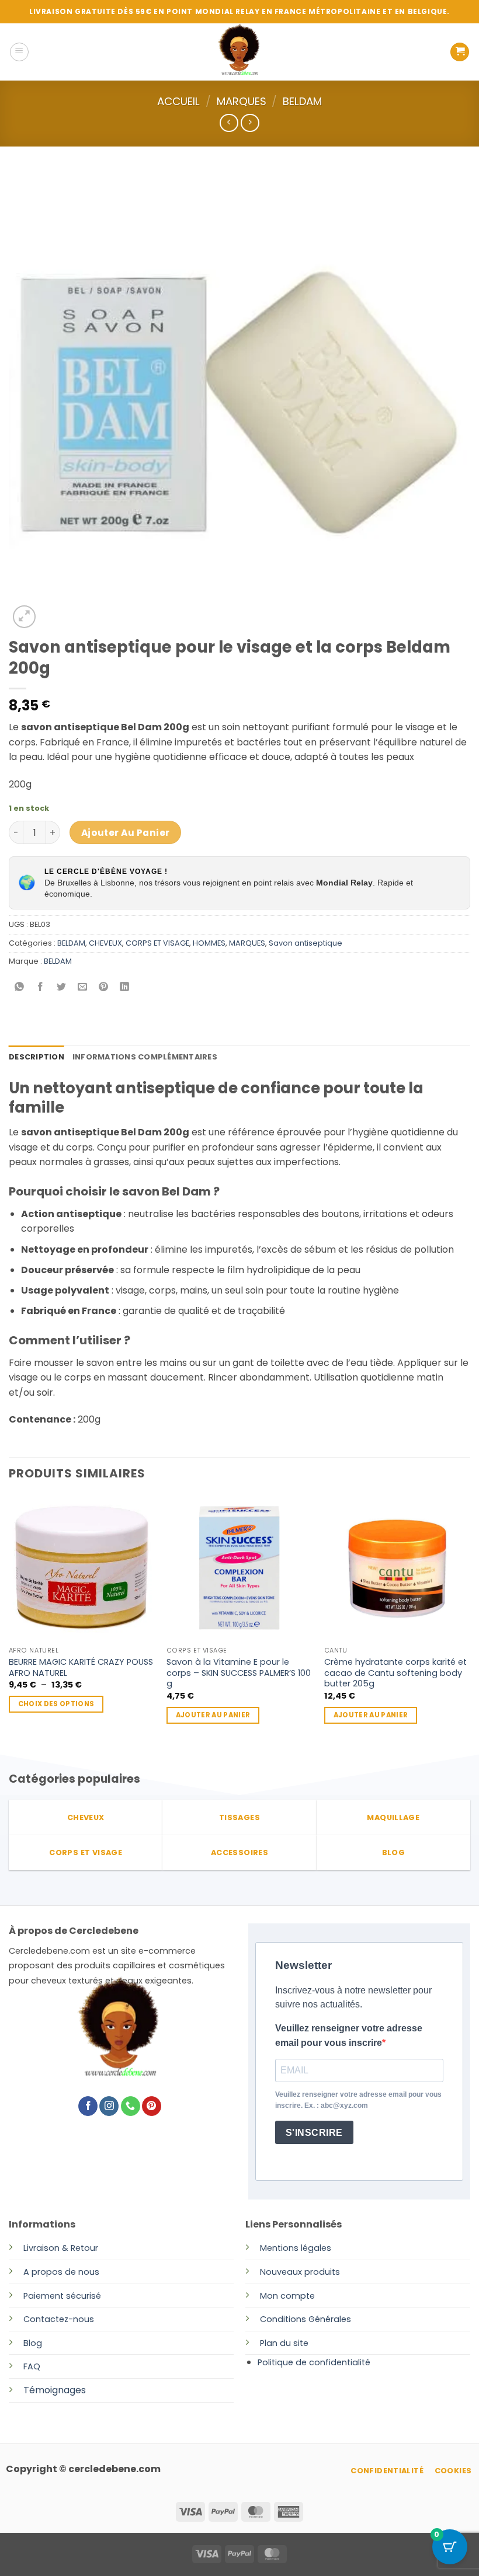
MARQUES (242, 101)
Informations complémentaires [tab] (145, 1057)
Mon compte (287, 2296)
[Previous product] (250, 123)
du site (293, 2343)
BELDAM (302, 101)
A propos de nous (61, 2272)
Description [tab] (37, 1057)
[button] (19, 52)
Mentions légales (296, 2248)
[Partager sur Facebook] (41, 987)
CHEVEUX (105, 943)
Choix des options (56, 1704)
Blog (33, 2343)
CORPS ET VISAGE (157, 943)
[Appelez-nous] (131, 2106)
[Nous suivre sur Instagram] (109, 2106)
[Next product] (229, 123)
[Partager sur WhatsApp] (20, 987)
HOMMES (209, 943)
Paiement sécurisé (62, 2296)
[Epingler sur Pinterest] (104, 987)
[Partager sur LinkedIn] (125, 987)
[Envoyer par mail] (83, 987)
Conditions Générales (306, 2319)
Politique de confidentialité (314, 2362)
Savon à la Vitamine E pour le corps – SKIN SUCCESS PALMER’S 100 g (239, 1673)
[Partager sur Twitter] (62, 987)
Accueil (178, 101)
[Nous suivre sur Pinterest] (152, 2106)
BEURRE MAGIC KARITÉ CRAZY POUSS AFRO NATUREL (81, 1667)
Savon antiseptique (306, 943)
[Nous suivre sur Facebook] (88, 2106)
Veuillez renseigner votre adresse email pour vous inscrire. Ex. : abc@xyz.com (358, 2100)
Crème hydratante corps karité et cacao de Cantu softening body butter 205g (395, 1673)
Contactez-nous (59, 2319)
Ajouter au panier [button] (213, 1715)
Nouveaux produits (300, 2272)
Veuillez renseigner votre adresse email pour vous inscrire (349, 2036)
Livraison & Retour (61, 2248)
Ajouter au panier (126, 833)
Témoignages (55, 2390)
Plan (269, 2343)
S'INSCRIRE (314, 2133)
